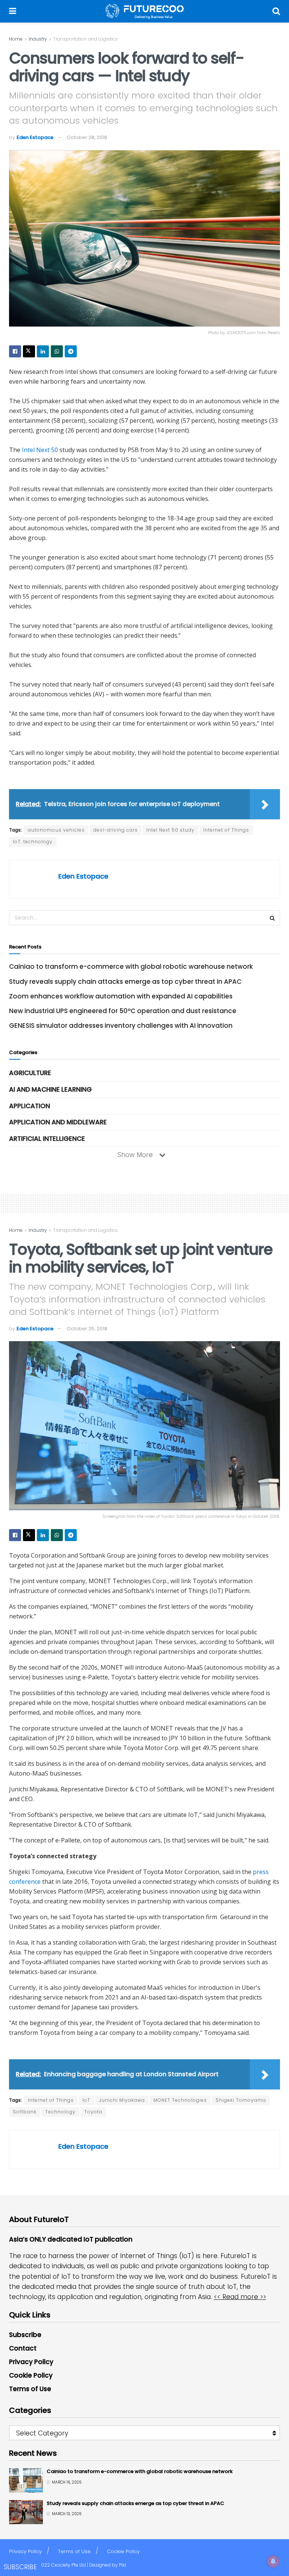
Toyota (93, 2112)
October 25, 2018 (87, 1329)
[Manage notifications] (273, 2561)
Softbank (25, 2112)
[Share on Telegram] (71, 351)
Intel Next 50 (40, 450)
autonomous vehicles (56, 830)
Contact (23, 2348)
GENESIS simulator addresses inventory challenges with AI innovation (121, 1026)
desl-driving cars (116, 830)
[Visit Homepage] (144, 11)
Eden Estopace (35, 137)
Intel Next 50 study (170, 830)
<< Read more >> (240, 2297)
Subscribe (25, 2335)
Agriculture (30, 1073)
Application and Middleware (58, 1122)
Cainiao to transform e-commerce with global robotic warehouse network (131, 967)
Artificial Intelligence (47, 1139)
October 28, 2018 (87, 137)
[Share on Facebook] (15, 351)
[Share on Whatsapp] (57, 351)
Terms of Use (30, 2389)
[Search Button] (276, 11)
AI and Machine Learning (50, 1089)
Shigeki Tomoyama (241, 2100)
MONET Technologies (180, 2100)
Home (16, 39)
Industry (38, 39)
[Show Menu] (13, 11)
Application (30, 1106)
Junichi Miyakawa (122, 2100)
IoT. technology (33, 842)
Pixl (122, 2565)
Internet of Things (226, 830)
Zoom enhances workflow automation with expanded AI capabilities (121, 996)
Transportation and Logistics (85, 39)
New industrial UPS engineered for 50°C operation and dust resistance (123, 1011)
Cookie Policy (31, 2375)
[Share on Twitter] (29, 351)
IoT (86, 2100)
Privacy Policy (31, 2362)
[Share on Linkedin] (43, 351)
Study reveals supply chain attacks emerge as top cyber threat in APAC (125, 982)
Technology (60, 2112)
